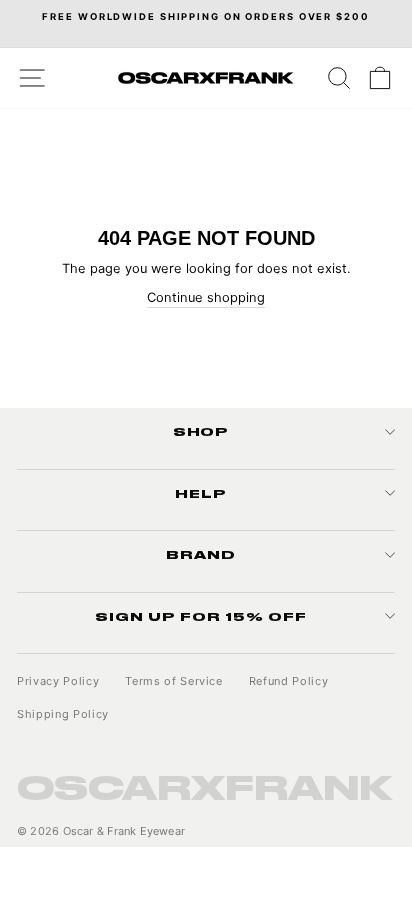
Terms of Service (174, 681)
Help (201, 493)
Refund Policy (289, 681)
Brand (201, 554)
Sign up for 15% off (201, 616)
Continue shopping (206, 297)
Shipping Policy (63, 714)
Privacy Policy (58, 681)
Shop (201, 431)
